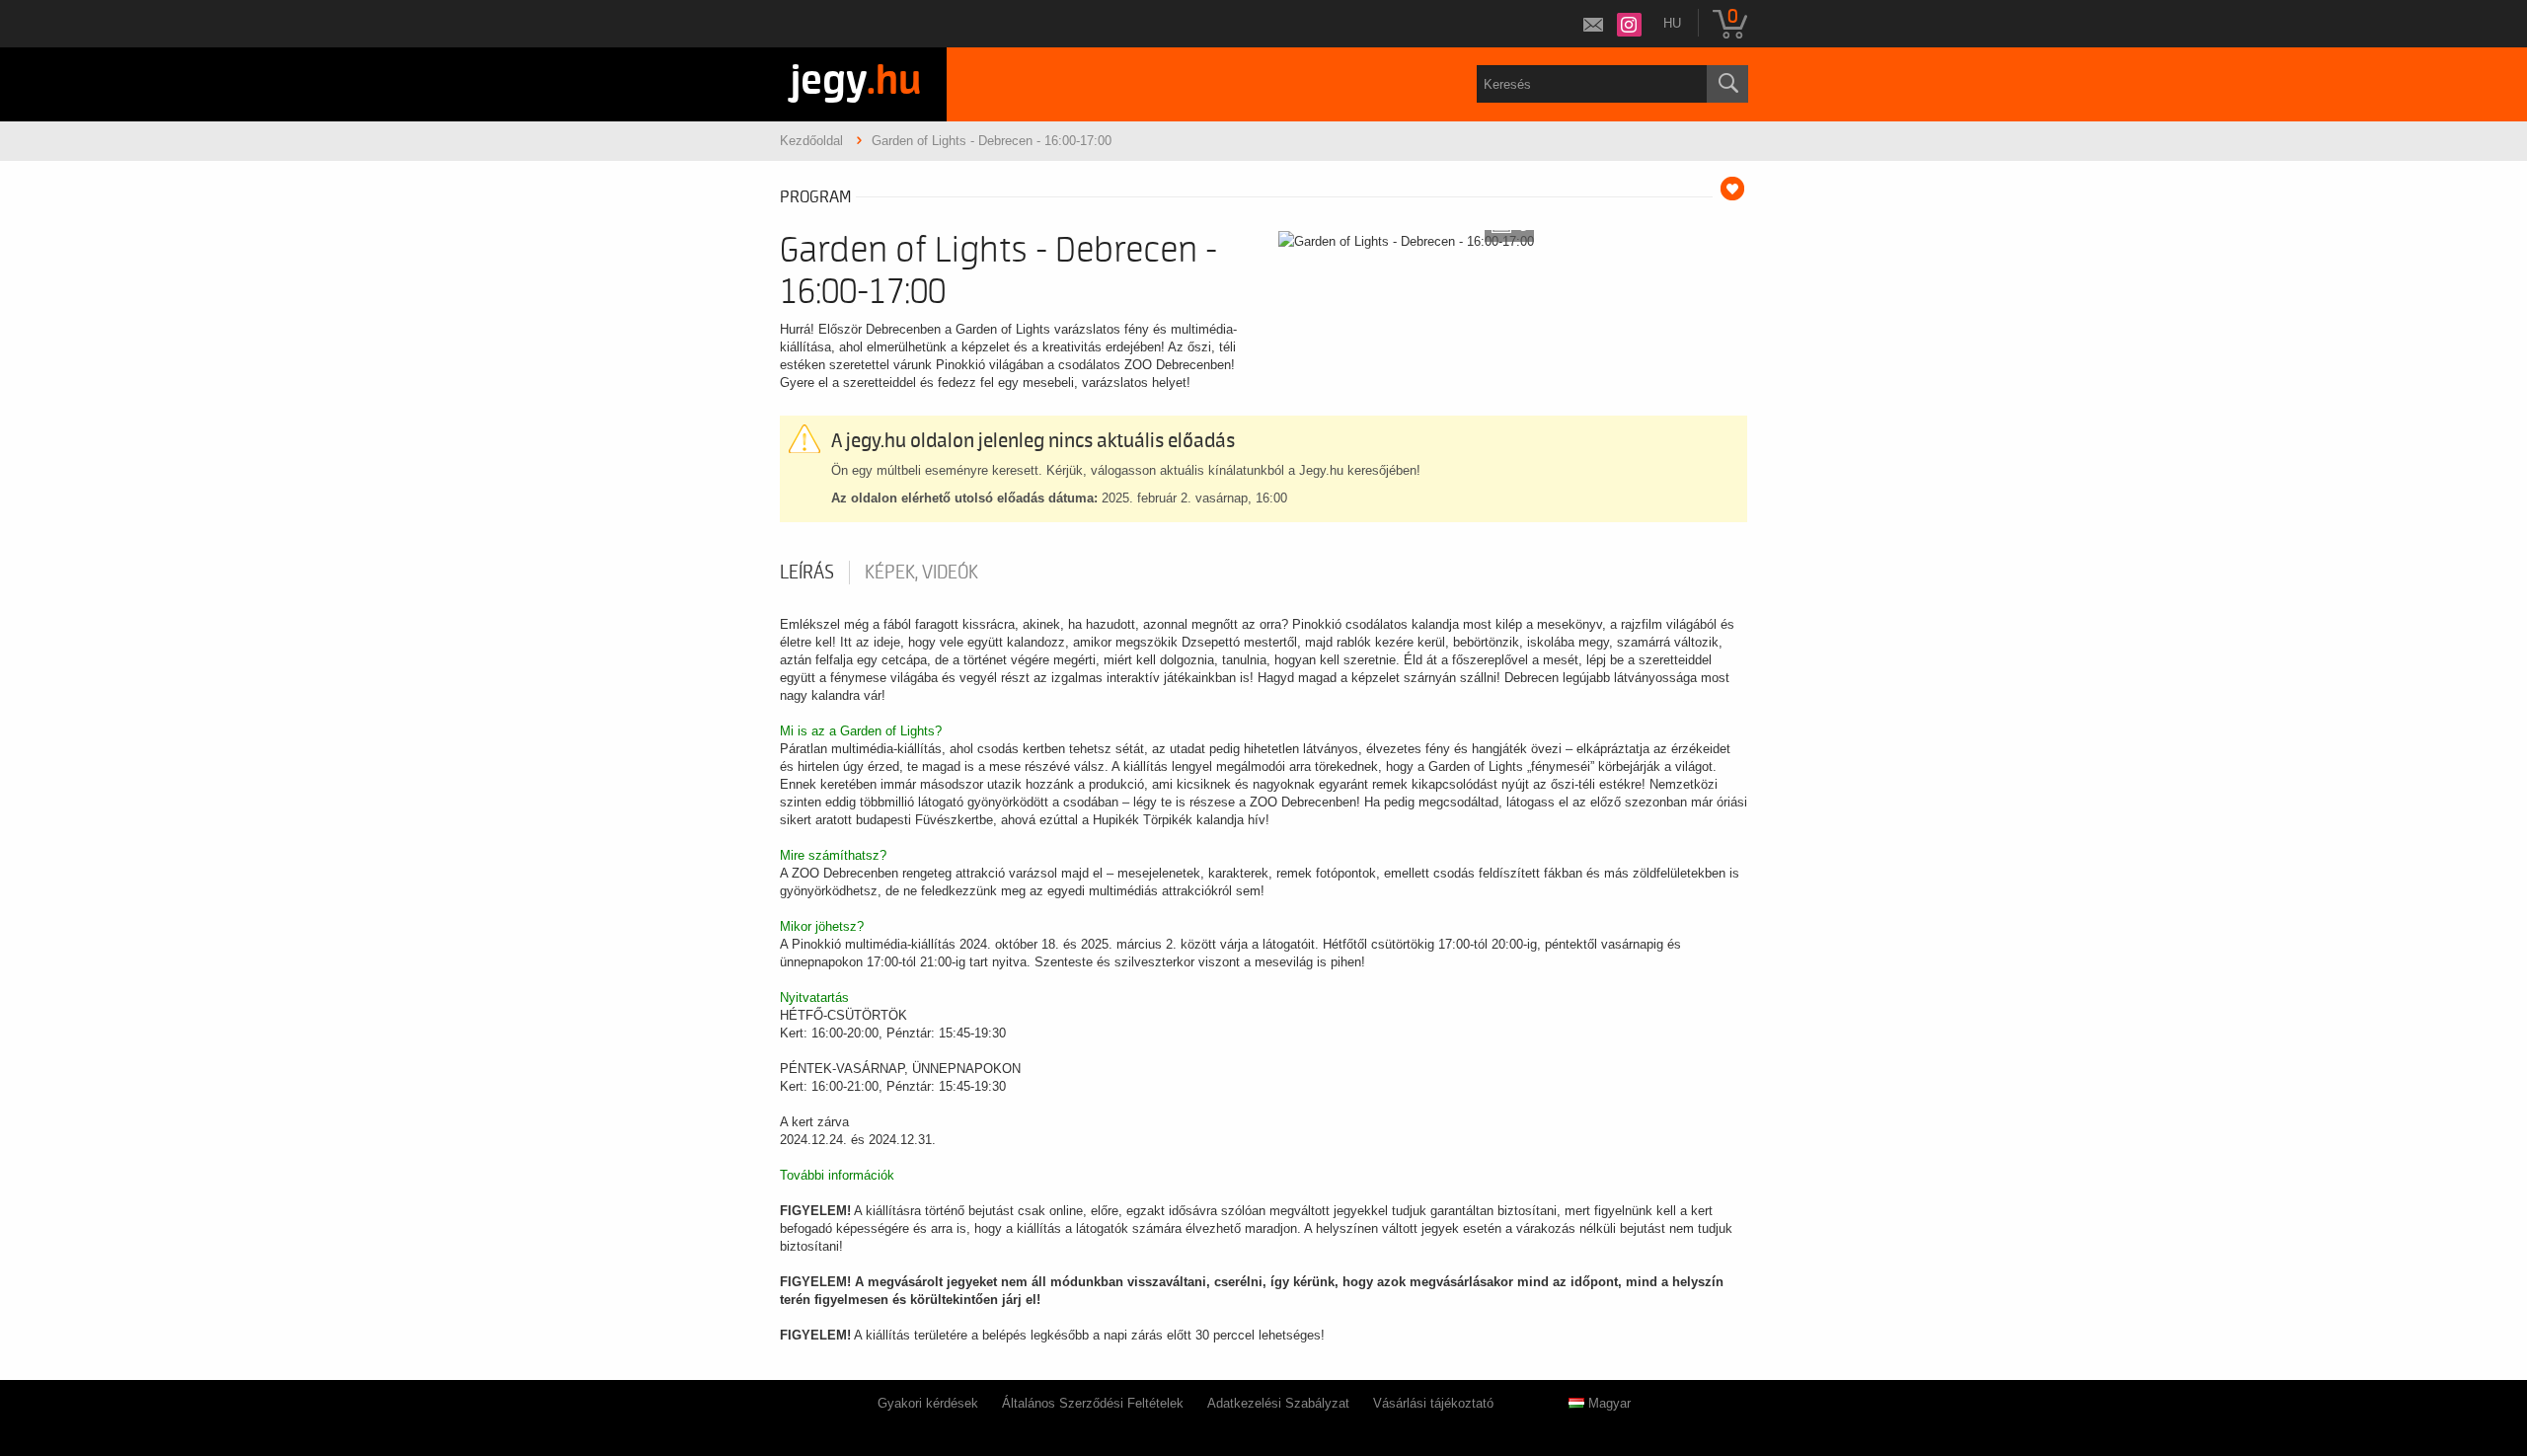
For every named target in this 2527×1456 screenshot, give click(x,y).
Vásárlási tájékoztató (1433, 1403)
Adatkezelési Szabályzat (1278, 1403)
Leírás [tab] (807, 573)
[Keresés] (1727, 84)
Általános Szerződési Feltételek (1093, 1403)
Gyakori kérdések (928, 1403)
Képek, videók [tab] (921, 573)
